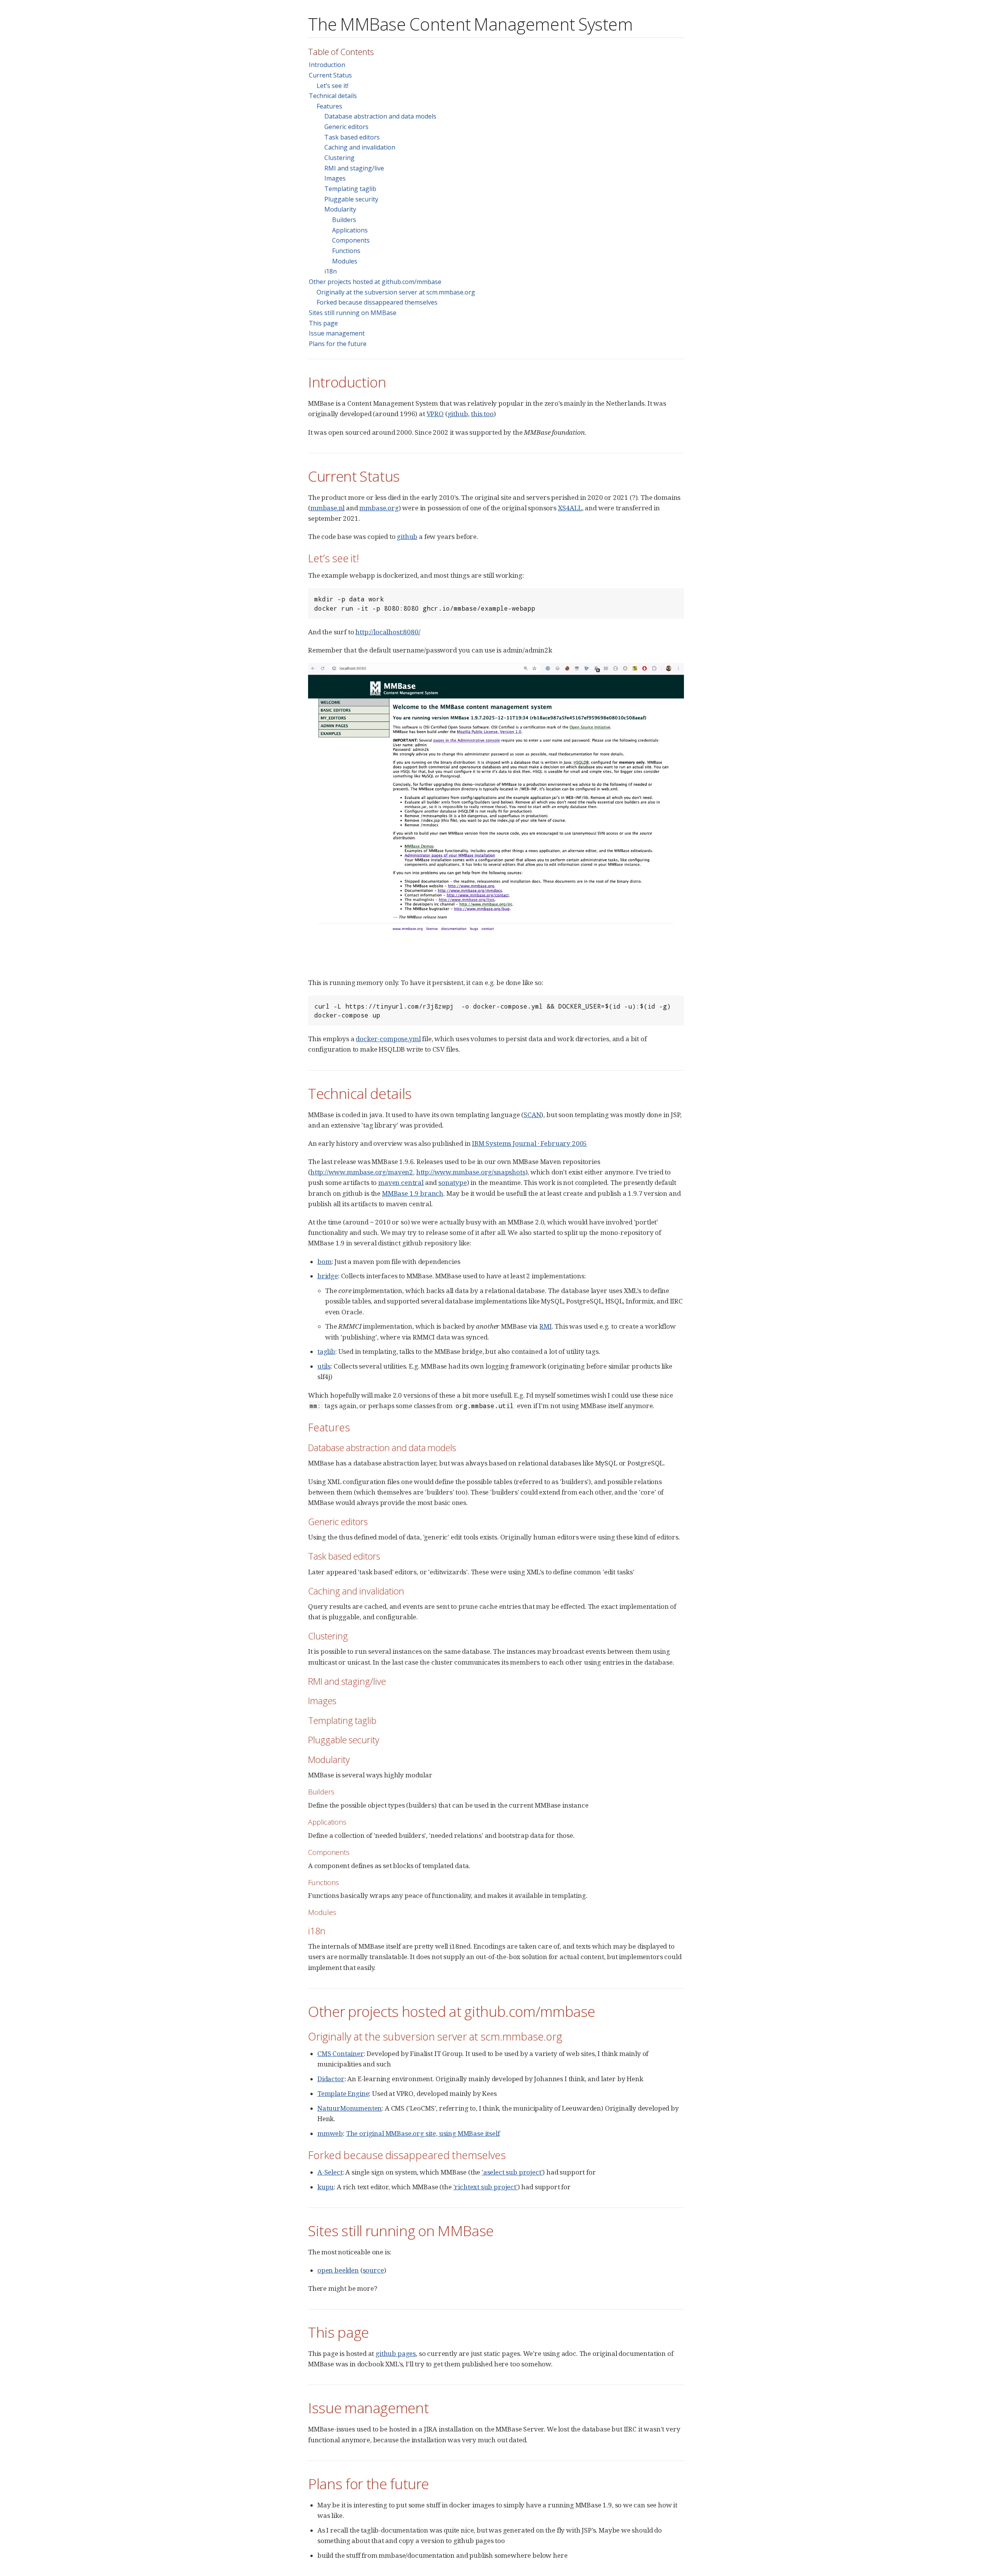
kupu (325, 2187)
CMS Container (341, 2053)
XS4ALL (570, 508)
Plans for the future (338, 344)
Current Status (330, 75)
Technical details (333, 96)
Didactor (331, 2079)
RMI (546, 1326)
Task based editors (352, 137)
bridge (328, 1276)
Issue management (337, 333)
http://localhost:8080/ (388, 632)
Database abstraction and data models (380, 116)
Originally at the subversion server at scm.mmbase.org (396, 292)
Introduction (327, 65)
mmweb (330, 2133)
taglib (326, 1351)
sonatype (453, 1182)
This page (323, 323)
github (458, 414)
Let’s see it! (332, 86)
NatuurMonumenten (350, 2108)
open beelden (338, 2270)
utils (324, 1366)
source (373, 2270)
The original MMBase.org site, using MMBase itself (423, 2133)
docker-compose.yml (388, 1039)
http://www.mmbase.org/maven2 (362, 1172)
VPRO (435, 414)
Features (329, 106)
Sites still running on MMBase (353, 313)
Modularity (340, 209)
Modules (345, 261)
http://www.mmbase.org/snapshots (471, 1172)
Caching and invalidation (360, 147)
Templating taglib (350, 189)
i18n (331, 271)
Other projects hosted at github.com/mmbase (375, 282)
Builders (344, 220)
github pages (396, 2353)
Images (335, 178)
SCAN (532, 1115)
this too (482, 414)
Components (351, 240)
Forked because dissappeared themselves (377, 302)
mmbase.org (379, 508)
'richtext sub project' (486, 2187)
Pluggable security (351, 199)
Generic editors (346, 127)
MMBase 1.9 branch (413, 1193)
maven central (401, 1182)
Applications (350, 230)
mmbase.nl (327, 508)
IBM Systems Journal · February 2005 (530, 1143)
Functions (346, 251)
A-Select (330, 2172)
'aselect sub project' (512, 2172)
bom (325, 1261)
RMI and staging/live (354, 168)
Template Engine (343, 2093)
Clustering (339, 158)
